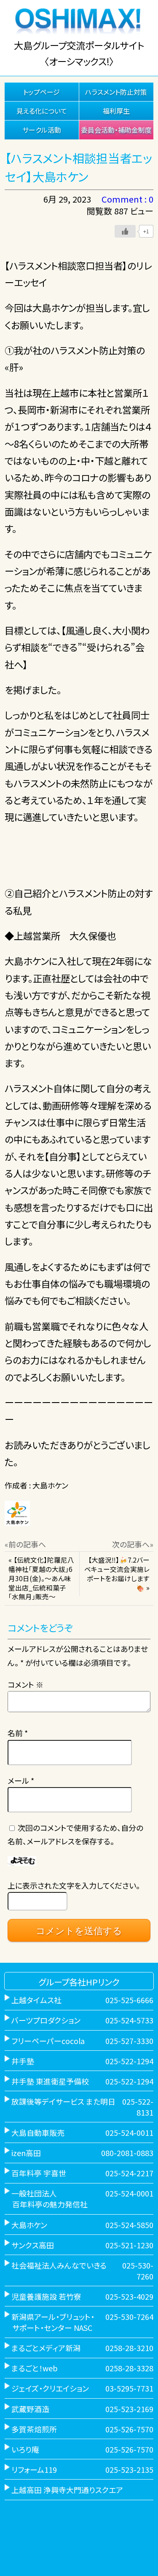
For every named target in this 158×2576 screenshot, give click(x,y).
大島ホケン (29, 2225)
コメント (25, 1684)
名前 (18, 1733)
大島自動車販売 (38, 2132)
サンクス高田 (33, 2245)
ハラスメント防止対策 (116, 92)
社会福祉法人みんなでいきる (59, 2265)
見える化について (42, 111)
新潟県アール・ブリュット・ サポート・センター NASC (50, 2322)
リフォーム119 (34, 2469)
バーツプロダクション (46, 2020)
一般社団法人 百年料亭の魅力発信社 (46, 2199)
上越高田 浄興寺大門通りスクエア (67, 2490)
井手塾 (23, 2061)
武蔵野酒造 (30, 2409)
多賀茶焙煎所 (34, 2429)
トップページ (42, 92)
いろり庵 (25, 2449)
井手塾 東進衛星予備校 (50, 2081)
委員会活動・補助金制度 (116, 130)
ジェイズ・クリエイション (50, 2388)
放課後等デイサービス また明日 (63, 2101)
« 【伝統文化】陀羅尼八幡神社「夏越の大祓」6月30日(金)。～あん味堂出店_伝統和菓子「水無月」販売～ (41, 1578)
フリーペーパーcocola (48, 2041)
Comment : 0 (127, 199)
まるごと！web (35, 2368)
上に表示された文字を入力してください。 (74, 1885)
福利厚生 (116, 111)
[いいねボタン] (125, 231)
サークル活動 (42, 130)
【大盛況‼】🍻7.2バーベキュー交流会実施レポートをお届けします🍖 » (117, 1574)
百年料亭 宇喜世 (39, 2173)
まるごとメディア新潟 (46, 2348)
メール (21, 1780)
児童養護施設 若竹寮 (46, 2296)
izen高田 (26, 2153)
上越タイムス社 (36, 2000)
